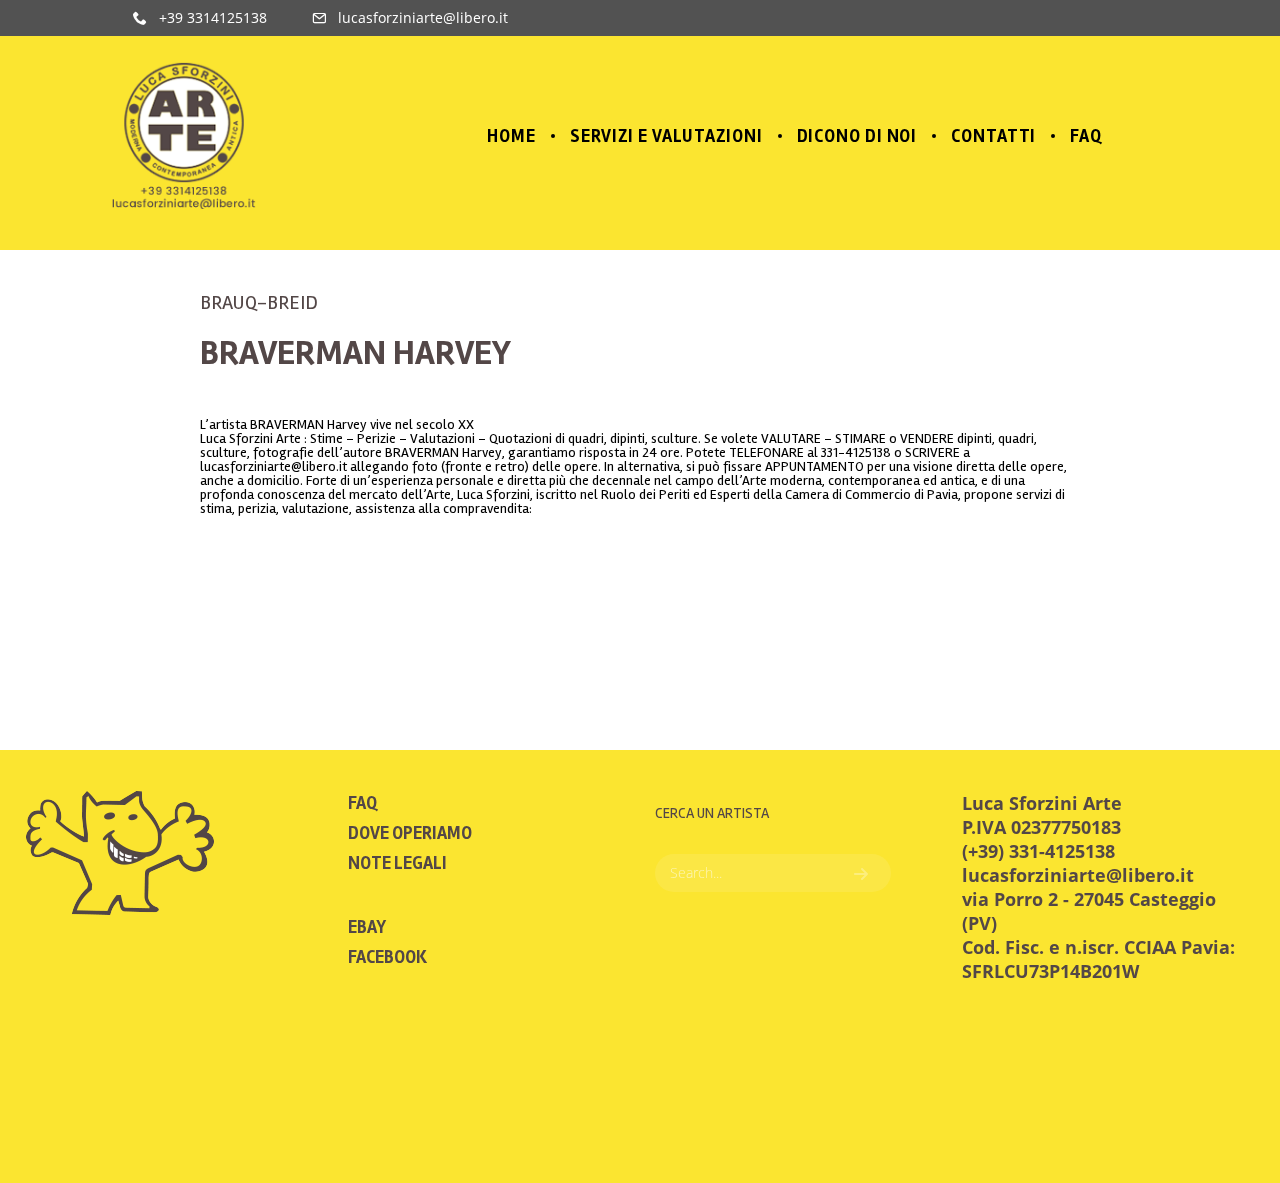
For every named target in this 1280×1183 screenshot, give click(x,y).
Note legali (397, 863)
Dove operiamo (410, 833)
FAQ (362, 803)
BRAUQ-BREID (259, 302)
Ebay (367, 927)
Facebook (387, 957)
